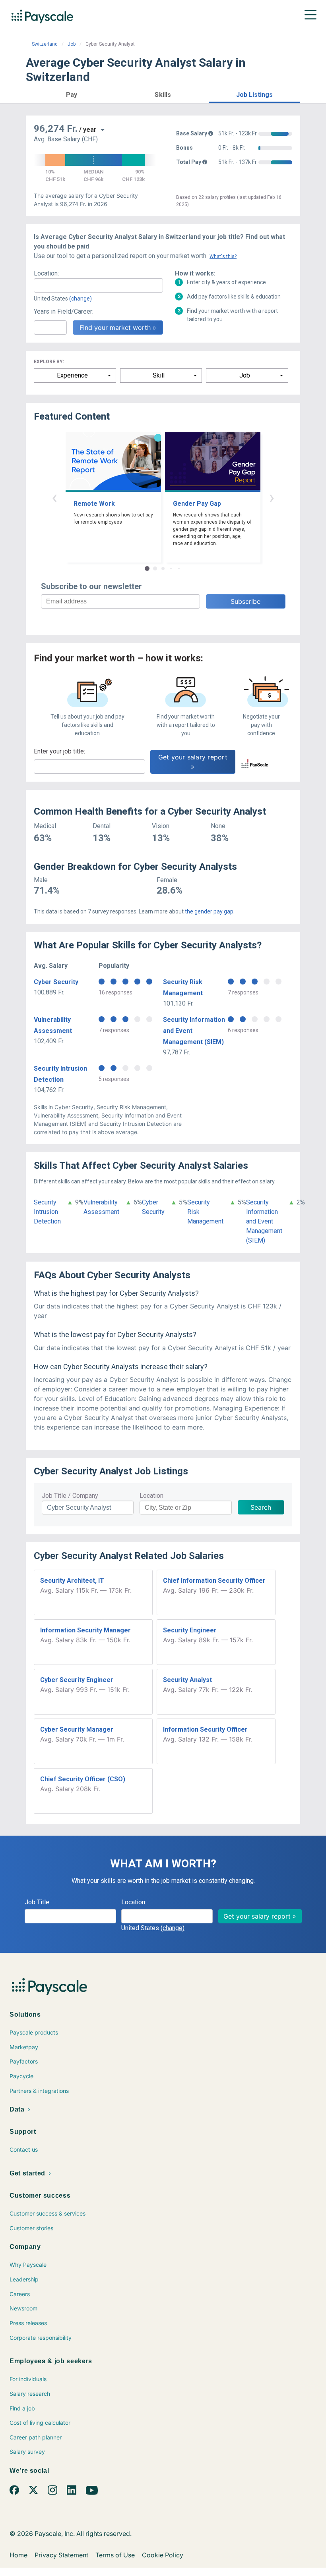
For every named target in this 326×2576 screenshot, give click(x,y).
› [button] (272, 497)
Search (261, 1507)
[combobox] (98, 285)
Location (151, 1496)
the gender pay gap (209, 911)
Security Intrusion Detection (47, 1212)
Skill (159, 375)
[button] (72, 93)
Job (72, 44)
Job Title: (38, 1902)
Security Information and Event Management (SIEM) (264, 1221)
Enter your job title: (59, 751)
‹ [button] (54, 497)
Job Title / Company (70, 1496)
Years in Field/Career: (64, 311)
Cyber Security (56, 982)
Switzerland (45, 44)
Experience (72, 375)
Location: (46, 273)
